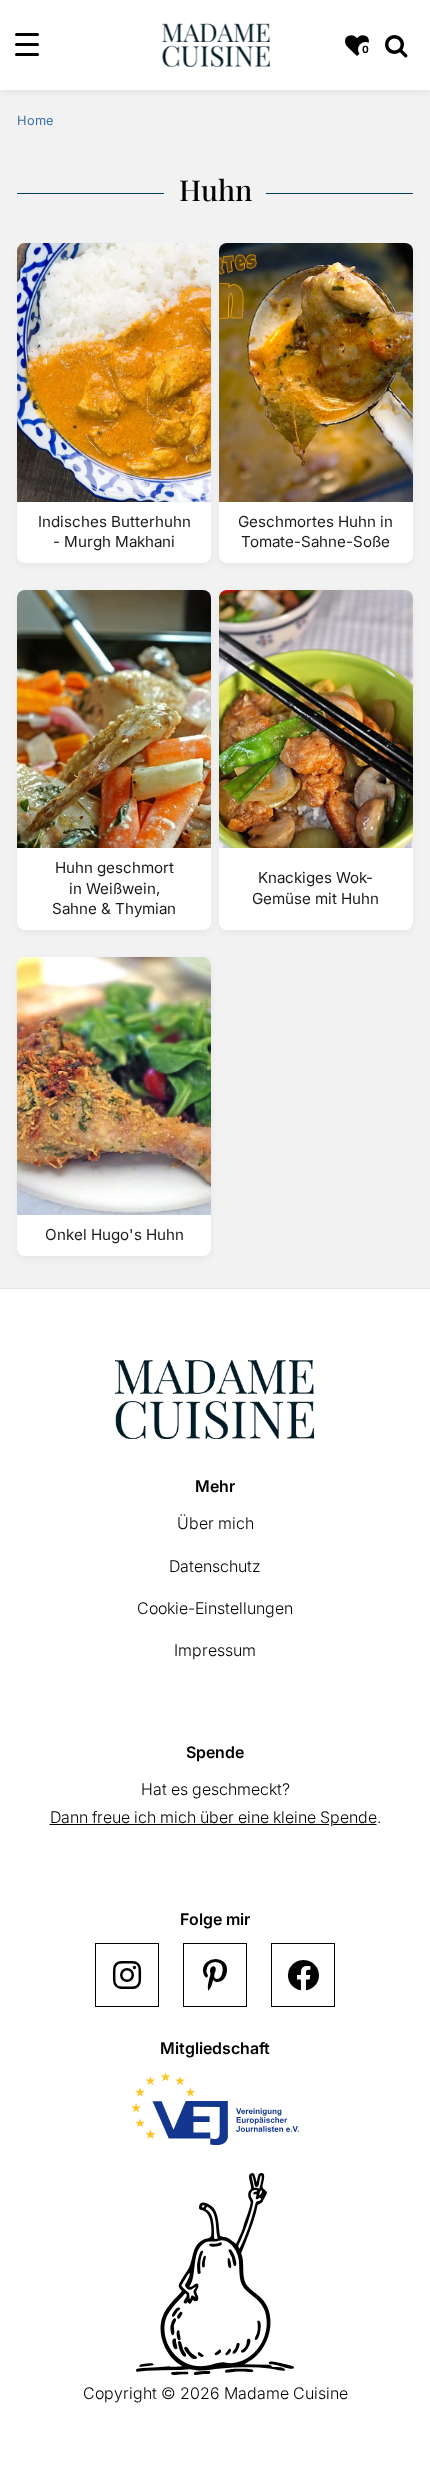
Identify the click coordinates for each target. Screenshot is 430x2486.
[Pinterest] (215, 1975)
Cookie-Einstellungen (215, 1608)
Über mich (215, 1523)
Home (35, 120)
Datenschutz (215, 1566)
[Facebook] (303, 1975)
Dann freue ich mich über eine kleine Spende (213, 1817)
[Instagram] (127, 1975)
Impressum (215, 1650)
